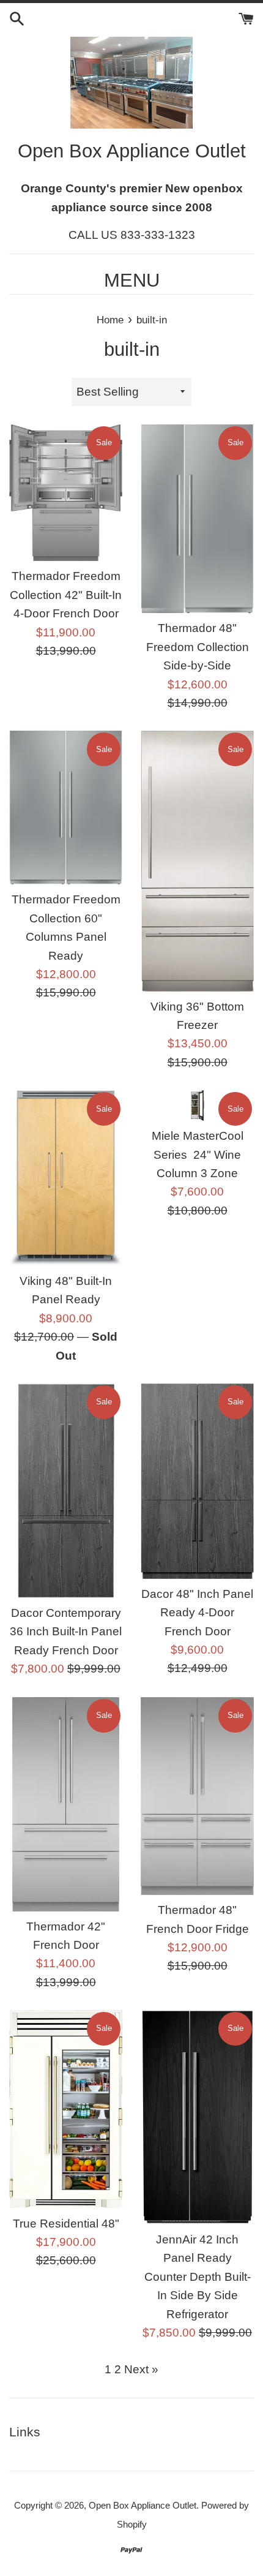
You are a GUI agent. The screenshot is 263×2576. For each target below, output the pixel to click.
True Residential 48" (66, 2224)
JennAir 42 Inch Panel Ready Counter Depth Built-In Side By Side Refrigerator (198, 2277)
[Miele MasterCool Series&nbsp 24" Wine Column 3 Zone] (197, 1105)
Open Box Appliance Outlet (143, 2505)
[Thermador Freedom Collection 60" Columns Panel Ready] (66, 808)
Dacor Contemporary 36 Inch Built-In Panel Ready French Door (66, 1632)
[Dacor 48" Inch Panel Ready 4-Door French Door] (197, 1481)
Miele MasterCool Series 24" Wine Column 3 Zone (198, 1154)
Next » (141, 2369)
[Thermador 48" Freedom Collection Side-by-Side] (197, 519)
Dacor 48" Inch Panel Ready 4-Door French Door (197, 1613)
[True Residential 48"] (66, 2109)
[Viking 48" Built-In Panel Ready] (66, 1178)
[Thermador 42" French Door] (66, 1804)
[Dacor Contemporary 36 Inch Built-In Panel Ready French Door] (66, 1491)
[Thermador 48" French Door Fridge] (197, 1796)
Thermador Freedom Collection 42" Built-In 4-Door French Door (66, 595)
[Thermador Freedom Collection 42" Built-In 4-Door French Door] (66, 493)
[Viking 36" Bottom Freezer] (197, 861)
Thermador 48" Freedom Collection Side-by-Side (198, 647)
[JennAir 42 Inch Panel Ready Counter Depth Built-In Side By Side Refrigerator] (197, 2117)
